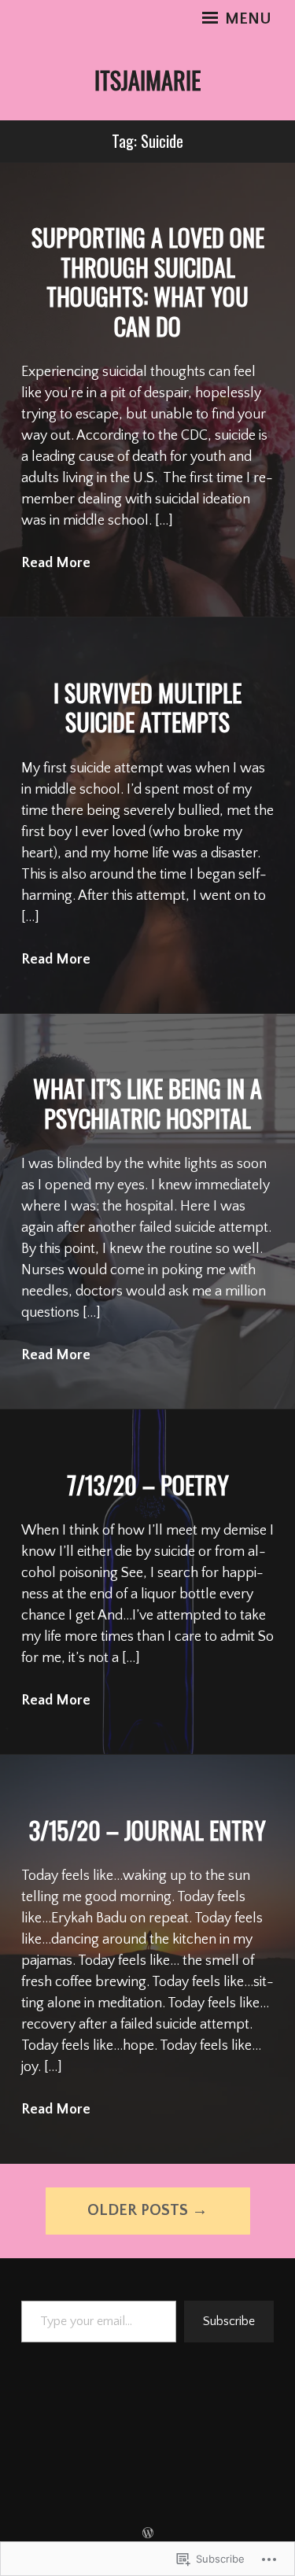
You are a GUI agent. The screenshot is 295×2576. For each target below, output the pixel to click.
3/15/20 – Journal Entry (147, 1830)
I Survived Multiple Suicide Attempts (147, 708)
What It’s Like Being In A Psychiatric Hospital (147, 1103)
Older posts (138, 2210)
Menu (246, 19)
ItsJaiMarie (147, 80)
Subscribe (229, 2321)
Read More (56, 563)
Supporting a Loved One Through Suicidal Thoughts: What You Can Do (148, 282)
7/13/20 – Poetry (148, 1485)
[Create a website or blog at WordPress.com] (148, 2534)
